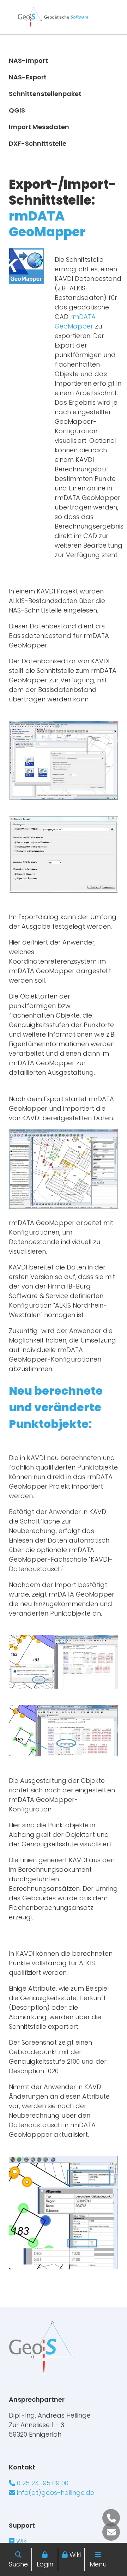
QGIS (17, 110)
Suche (18, 2564)
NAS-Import (28, 61)
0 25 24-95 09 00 (42, 2483)
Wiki (75, 2555)
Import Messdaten (39, 127)
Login (45, 2564)
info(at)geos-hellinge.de (55, 2493)
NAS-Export (28, 77)
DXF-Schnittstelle (38, 143)
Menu (98, 2564)
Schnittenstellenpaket (45, 94)
